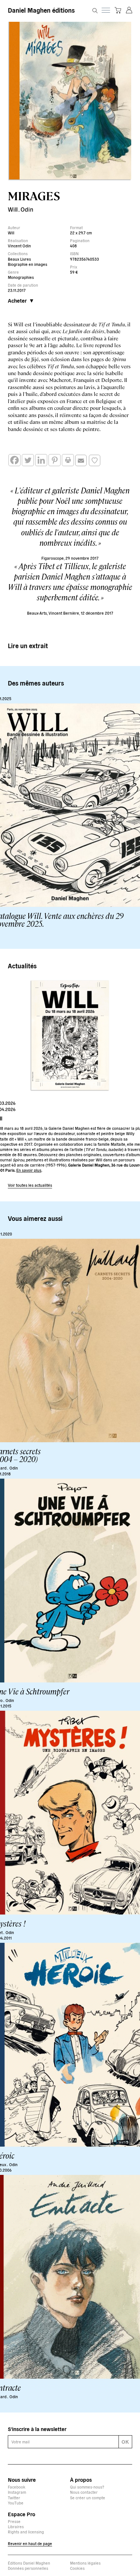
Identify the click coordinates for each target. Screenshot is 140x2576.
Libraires (16, 2526)
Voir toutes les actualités (30, 1185)
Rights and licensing (26, 2532)
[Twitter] (28, 460)
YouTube (16, 2503)
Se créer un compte (88, 2498)
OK (125, 2441)
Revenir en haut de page (30, 2543)
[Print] (68, 460)
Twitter (14, 2498)
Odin (27, 209)
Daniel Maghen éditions (41, 10)
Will (13, 209)
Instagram (17, 2492)
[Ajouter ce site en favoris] (95, 460)
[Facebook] (14, 460)
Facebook (17, 2487)
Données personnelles (28, 2568)
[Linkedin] (41, 460)
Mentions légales (85, 2563)
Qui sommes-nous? (87, 2487)
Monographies (21, 277)
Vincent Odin (19, 246)
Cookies (77, 2568)
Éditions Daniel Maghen (29, 2563)
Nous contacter (84, 2492)
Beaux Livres (19, 259)
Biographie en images (28, 264)
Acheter (17, 300)
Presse (14, 2521)
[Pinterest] (55, 460)
